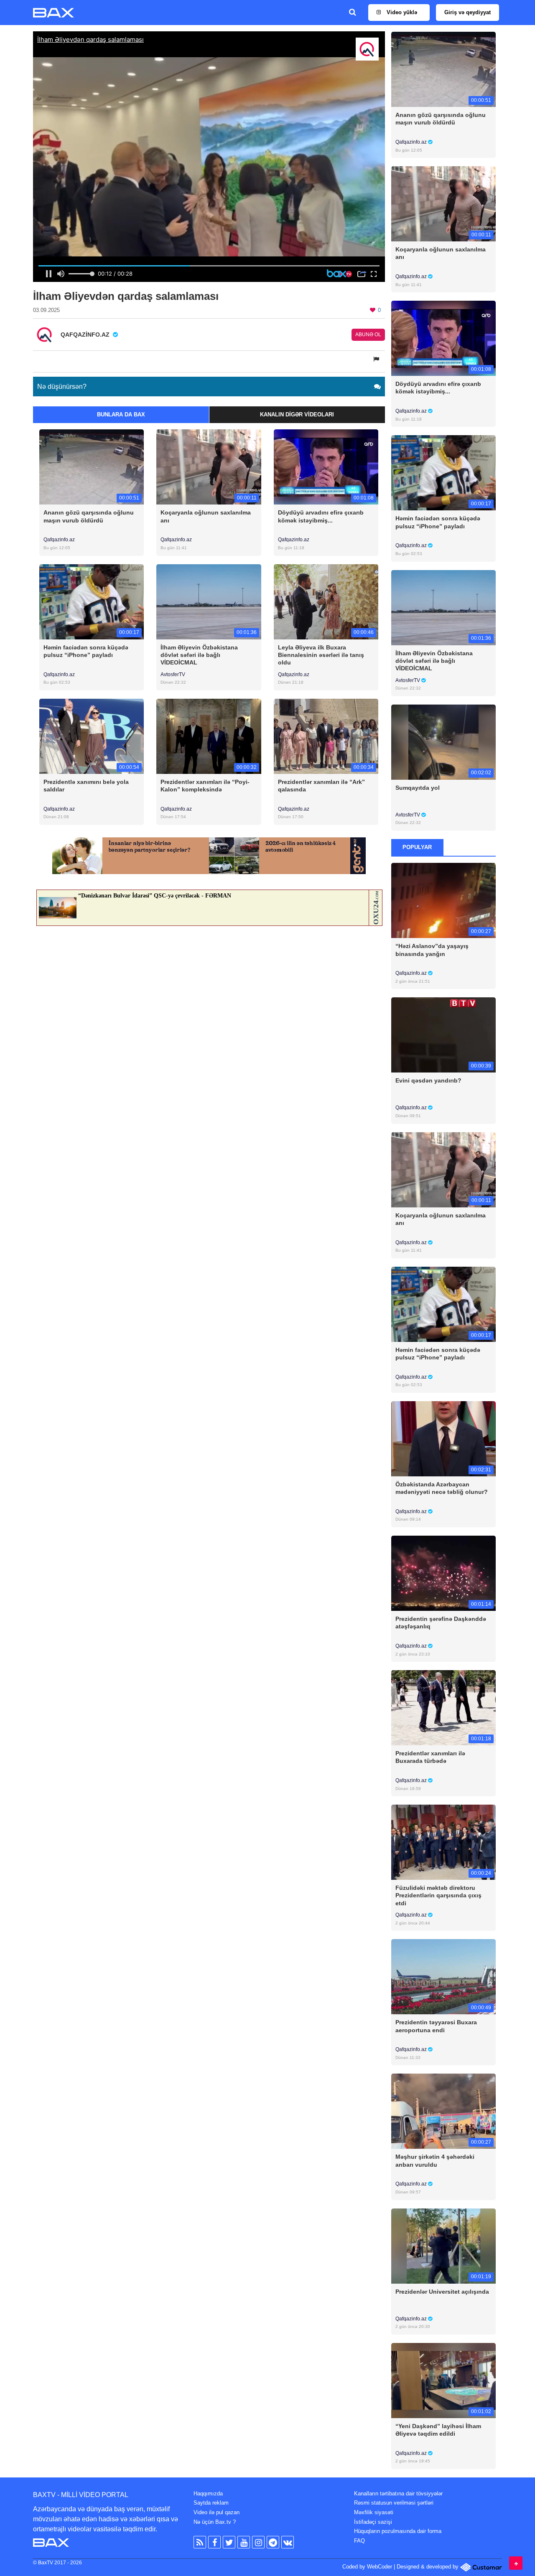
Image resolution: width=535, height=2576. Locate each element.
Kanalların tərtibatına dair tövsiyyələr (398, 2494)
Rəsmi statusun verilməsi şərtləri (394, 2503)
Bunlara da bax (121, 415)
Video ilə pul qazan (217, 2512)
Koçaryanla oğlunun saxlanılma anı (206, 516)
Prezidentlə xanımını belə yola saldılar (86, 786)
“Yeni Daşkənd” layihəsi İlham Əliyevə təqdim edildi (438, 2430)
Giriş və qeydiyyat (467, 12)
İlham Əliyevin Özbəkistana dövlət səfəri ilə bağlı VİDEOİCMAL (199, 655)
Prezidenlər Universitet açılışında (442, 2292)
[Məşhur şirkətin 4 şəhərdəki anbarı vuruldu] (444, 2111)
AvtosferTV (173, 674)
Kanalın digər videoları (297, 415)
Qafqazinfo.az (59, 540)
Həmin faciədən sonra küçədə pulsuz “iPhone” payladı (86, 651)
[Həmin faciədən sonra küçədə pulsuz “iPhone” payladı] (92, 601)
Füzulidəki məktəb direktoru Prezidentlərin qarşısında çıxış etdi (438, 1895)
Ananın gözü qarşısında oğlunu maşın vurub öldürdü (89, 516)
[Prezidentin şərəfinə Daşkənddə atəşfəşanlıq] (444, 1573)
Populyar (417, 847)
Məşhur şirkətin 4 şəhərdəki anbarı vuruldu (435, 2160)
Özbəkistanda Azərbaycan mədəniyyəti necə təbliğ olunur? (442, 1488)
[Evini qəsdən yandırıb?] (444, 1035)
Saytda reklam (211, 2503)
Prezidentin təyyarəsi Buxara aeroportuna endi (436, 2026)
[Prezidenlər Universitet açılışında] (444, 2245)
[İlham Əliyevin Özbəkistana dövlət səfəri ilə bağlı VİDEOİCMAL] (209, 601)
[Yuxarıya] (516, 2563)
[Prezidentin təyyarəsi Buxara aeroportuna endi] (444, 1976)
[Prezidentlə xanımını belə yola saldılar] (92, 736)
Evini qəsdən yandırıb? (428, 1080)
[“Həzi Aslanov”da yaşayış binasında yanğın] (444, 900)
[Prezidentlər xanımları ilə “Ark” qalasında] (326, 736)
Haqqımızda (208, 2494)
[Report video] (377, 359)
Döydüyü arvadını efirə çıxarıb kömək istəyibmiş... (321, 516)
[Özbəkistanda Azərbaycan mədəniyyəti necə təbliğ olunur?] (444, 1438)
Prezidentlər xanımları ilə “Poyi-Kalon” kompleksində (205, 786)
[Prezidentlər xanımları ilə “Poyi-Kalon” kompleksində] (209, 736)
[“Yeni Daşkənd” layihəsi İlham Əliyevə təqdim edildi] (444, 2380)
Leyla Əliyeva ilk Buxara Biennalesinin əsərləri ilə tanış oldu (321, 655)
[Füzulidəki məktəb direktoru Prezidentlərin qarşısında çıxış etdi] (444, 1842)
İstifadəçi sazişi (373, 2522)
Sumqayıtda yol (418, 788)
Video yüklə (401, 12)
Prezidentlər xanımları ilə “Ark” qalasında (321, 786)
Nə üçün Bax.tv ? (215, 2522)
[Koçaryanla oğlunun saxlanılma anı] (209, 467)
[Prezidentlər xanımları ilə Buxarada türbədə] (444, 1708)
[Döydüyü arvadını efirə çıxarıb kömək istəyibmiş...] (326, 467)
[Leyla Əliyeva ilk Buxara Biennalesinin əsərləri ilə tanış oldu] (326, 601)
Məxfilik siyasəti (374, 2512)
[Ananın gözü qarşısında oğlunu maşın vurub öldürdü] (92, 467)
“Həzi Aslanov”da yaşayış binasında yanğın (432, 950)
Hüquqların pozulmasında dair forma (398, 2531)
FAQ (359, 2541)
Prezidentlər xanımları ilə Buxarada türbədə (430, 1757)
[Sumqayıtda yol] (444, 742)
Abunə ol (368, 335)
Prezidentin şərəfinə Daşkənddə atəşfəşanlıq (441, 1623)
